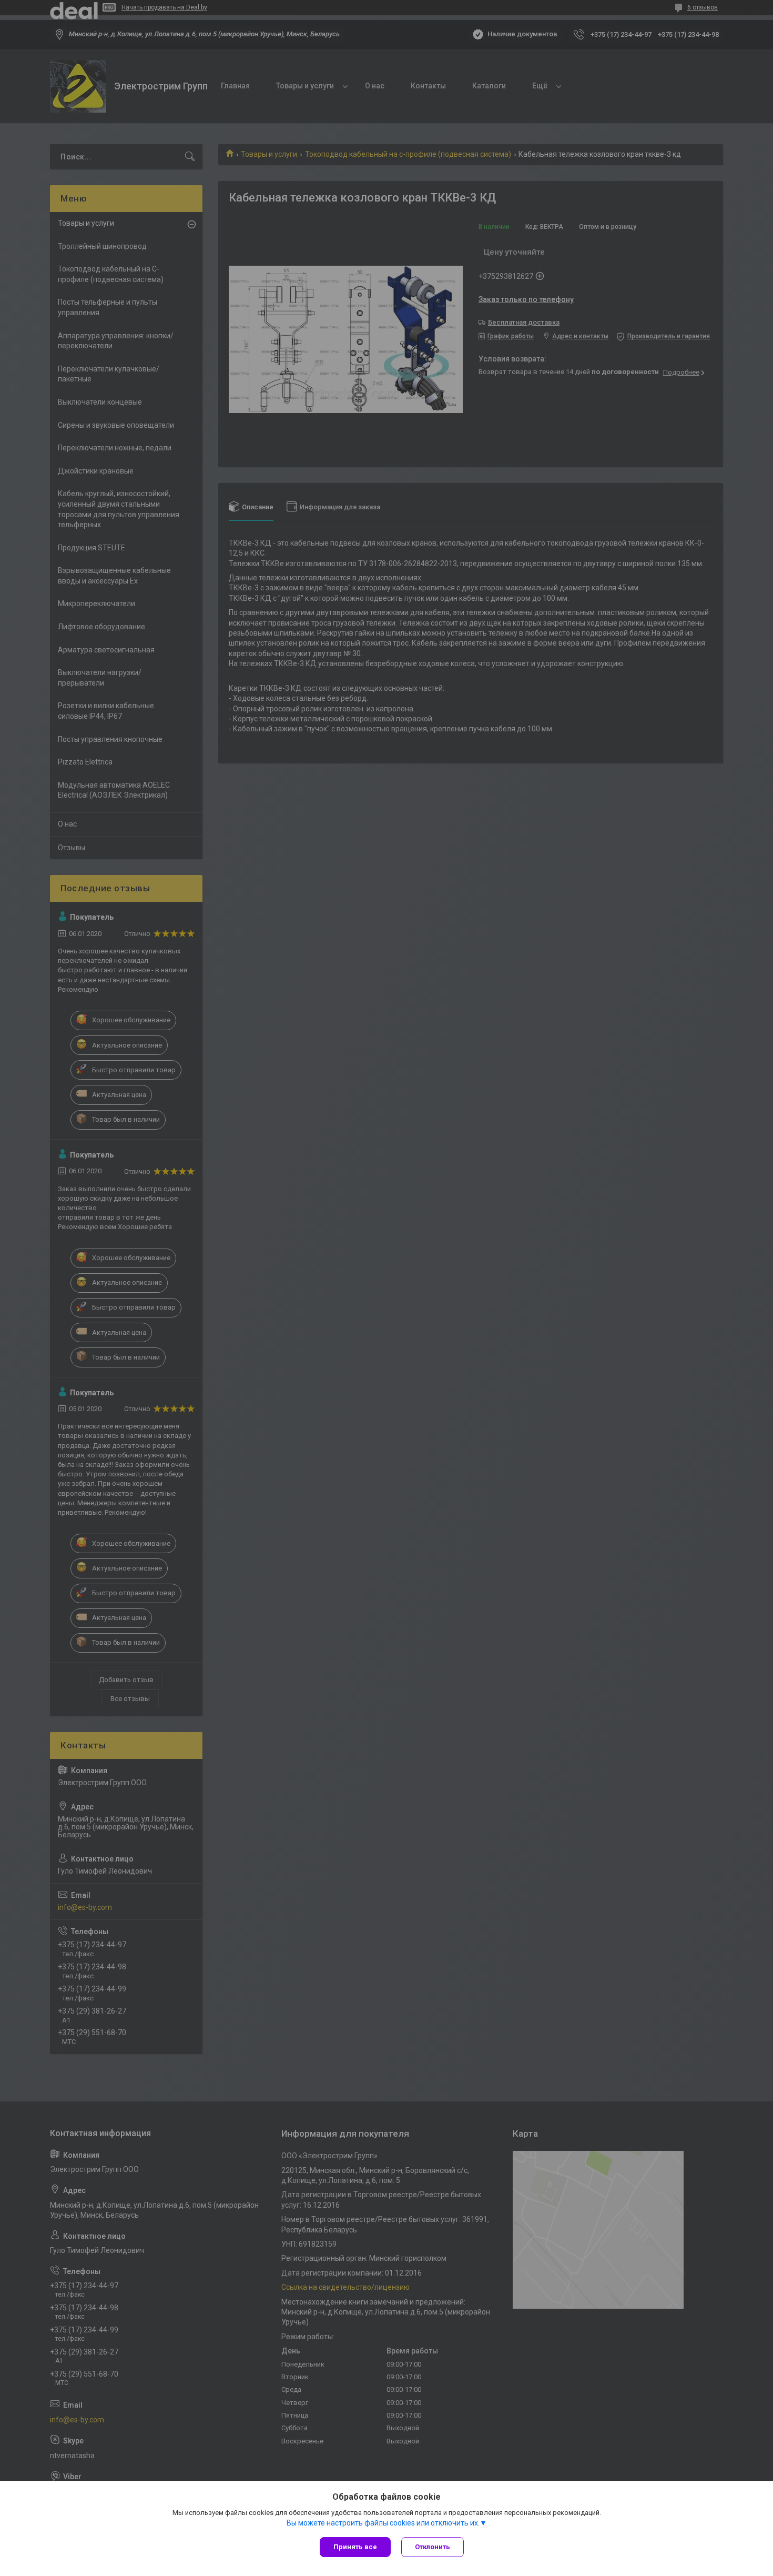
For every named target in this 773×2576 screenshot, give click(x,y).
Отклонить (433, 2547)
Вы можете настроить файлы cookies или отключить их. (383, 2523)
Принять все (355, 2547)
